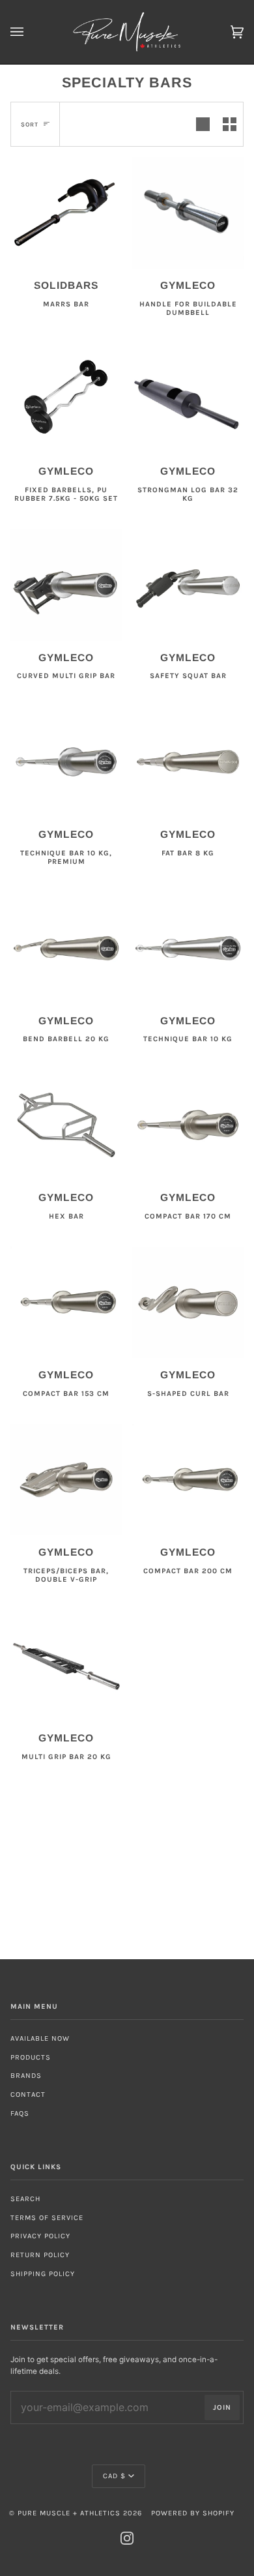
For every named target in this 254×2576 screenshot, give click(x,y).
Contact (28, 2095)
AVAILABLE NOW (40, 2038)
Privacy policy (40, 2236)
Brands (26, 2076)
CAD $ (114, 2476)
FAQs (20, 2113)
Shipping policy (43, 2274)
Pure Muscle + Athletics (69, 2513)
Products (31, 2057)
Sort (30, 124)
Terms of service (47, 2218)
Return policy (40, 2255)
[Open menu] (30, 32)
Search (25, 2199)
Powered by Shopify (193, 2513)
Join (222, 2407)
